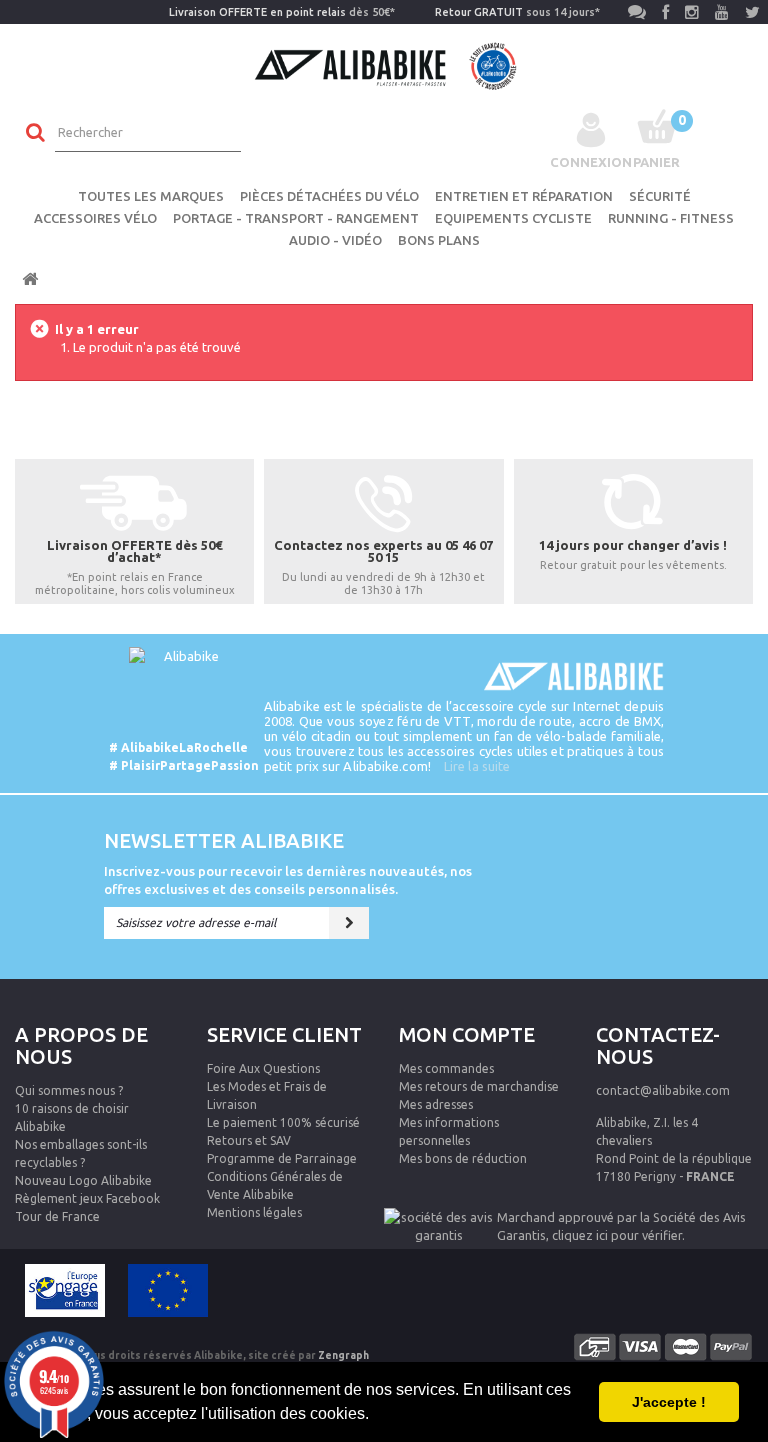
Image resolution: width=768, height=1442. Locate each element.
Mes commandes (446, 1068)
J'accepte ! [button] (669, 1402)
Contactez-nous (658, 1045)
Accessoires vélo (95, 218)
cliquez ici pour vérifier (617, 1235)
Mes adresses (436, 1104)
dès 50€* (282, 12)
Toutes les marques (151, 196)
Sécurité (660, 196)
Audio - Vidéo (335, 240)
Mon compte (467, 1034)
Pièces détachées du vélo (329, 196)
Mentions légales (254, 1212)
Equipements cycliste (513, 218)
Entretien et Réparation (524, 196)
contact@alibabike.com (663, 1090)
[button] (376, 1416)
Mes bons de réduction (463, 1158)
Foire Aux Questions (263, 1068)
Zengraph (343, 1355)
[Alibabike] (384, 64)
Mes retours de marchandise (479, 1086)
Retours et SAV (249, 1140)
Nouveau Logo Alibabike (83, 1180)
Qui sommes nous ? (69, 1090)
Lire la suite (477, 766)
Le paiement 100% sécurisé (283, 1122)
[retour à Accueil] (30, 279)
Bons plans (439, 240)
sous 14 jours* (517, 12)
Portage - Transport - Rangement (296, 218)
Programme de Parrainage (282, 1158)
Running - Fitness (671, 218)
